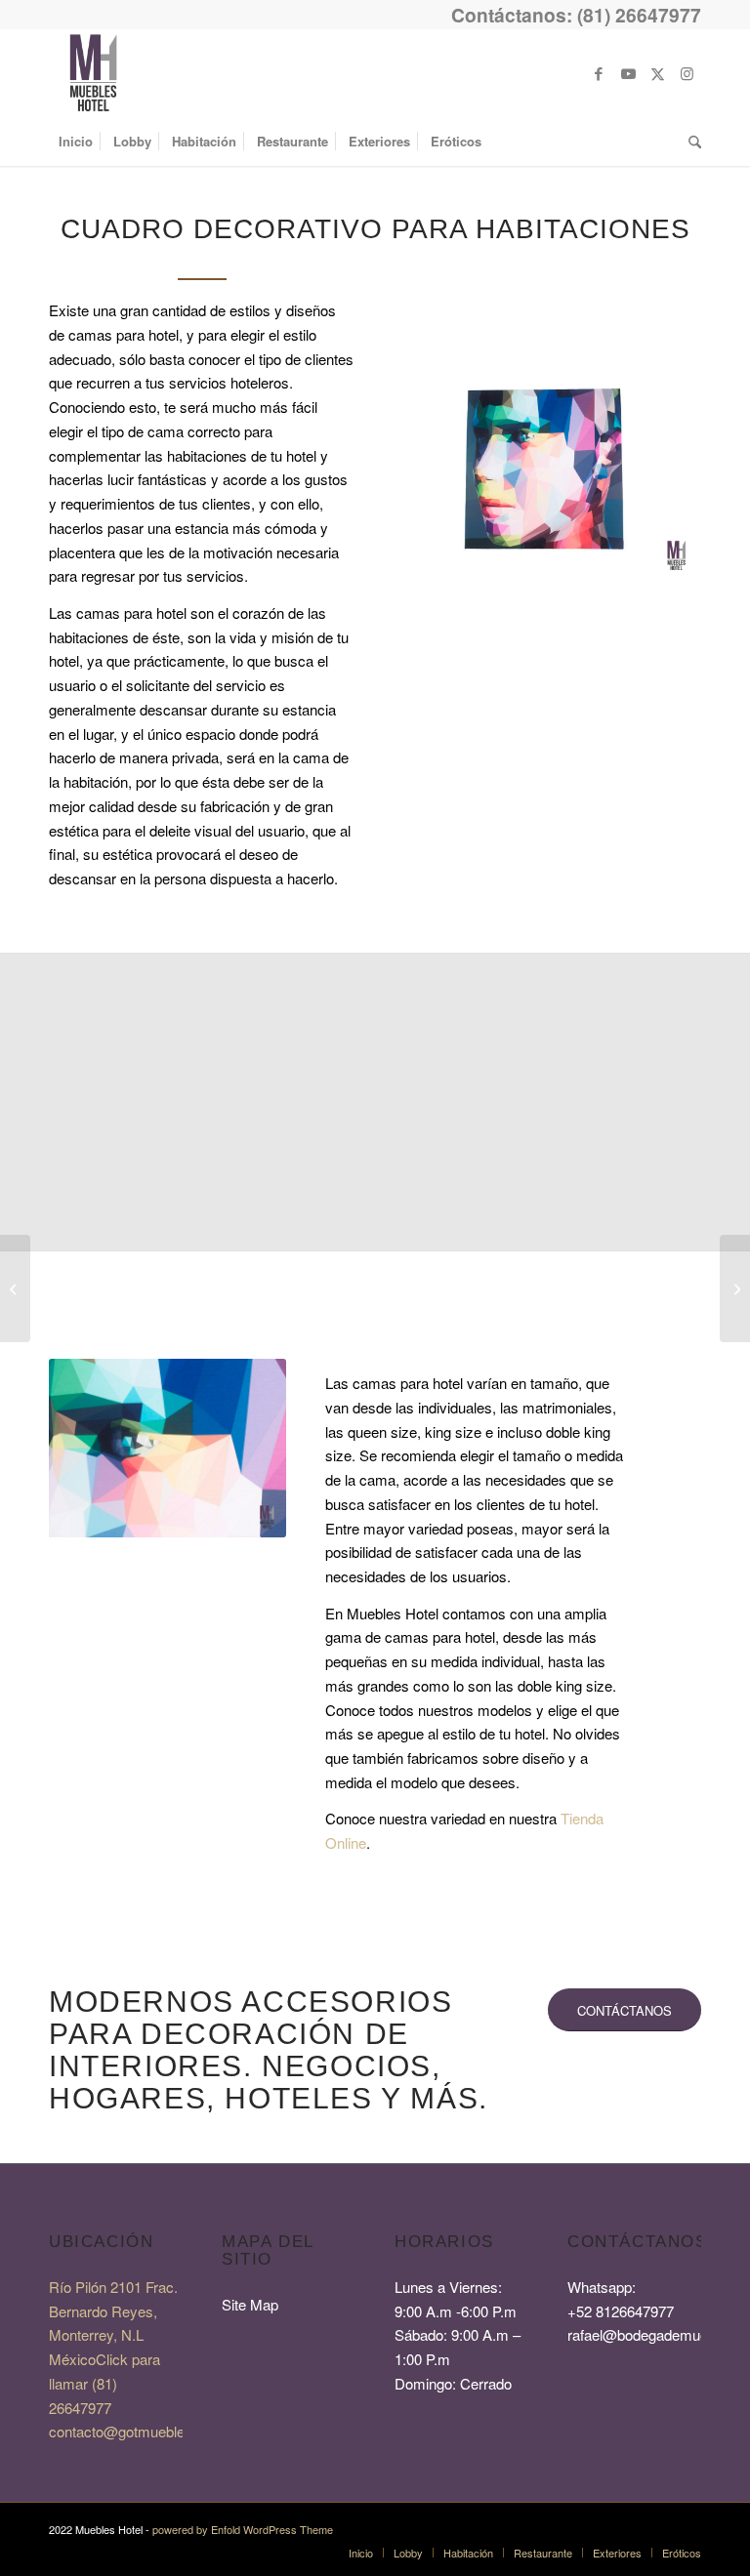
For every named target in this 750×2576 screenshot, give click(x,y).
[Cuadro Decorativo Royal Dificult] (15, 1288)
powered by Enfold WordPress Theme (243, 2529)
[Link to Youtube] (628, 73)
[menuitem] (76, 142)
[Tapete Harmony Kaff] (735, 1288)
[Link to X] (657, 73)
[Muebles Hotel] (93, 73)
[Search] (690, 142)
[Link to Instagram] (687, 73)
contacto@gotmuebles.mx (133, 2431)
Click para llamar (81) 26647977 (104, 2383)
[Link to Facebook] (599, 73)
